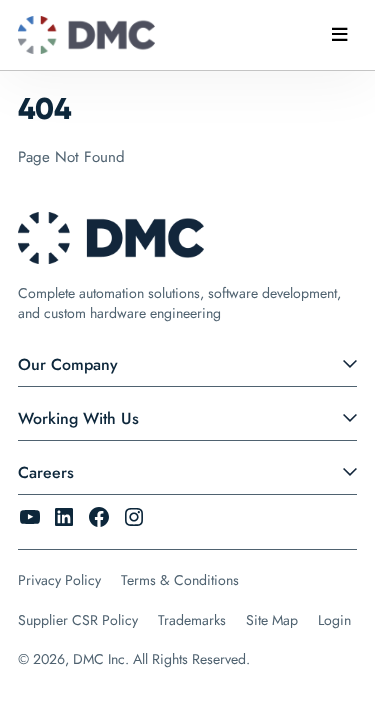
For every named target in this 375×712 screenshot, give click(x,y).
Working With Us (78, 418)
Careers (46, 472)
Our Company (68, 364)
